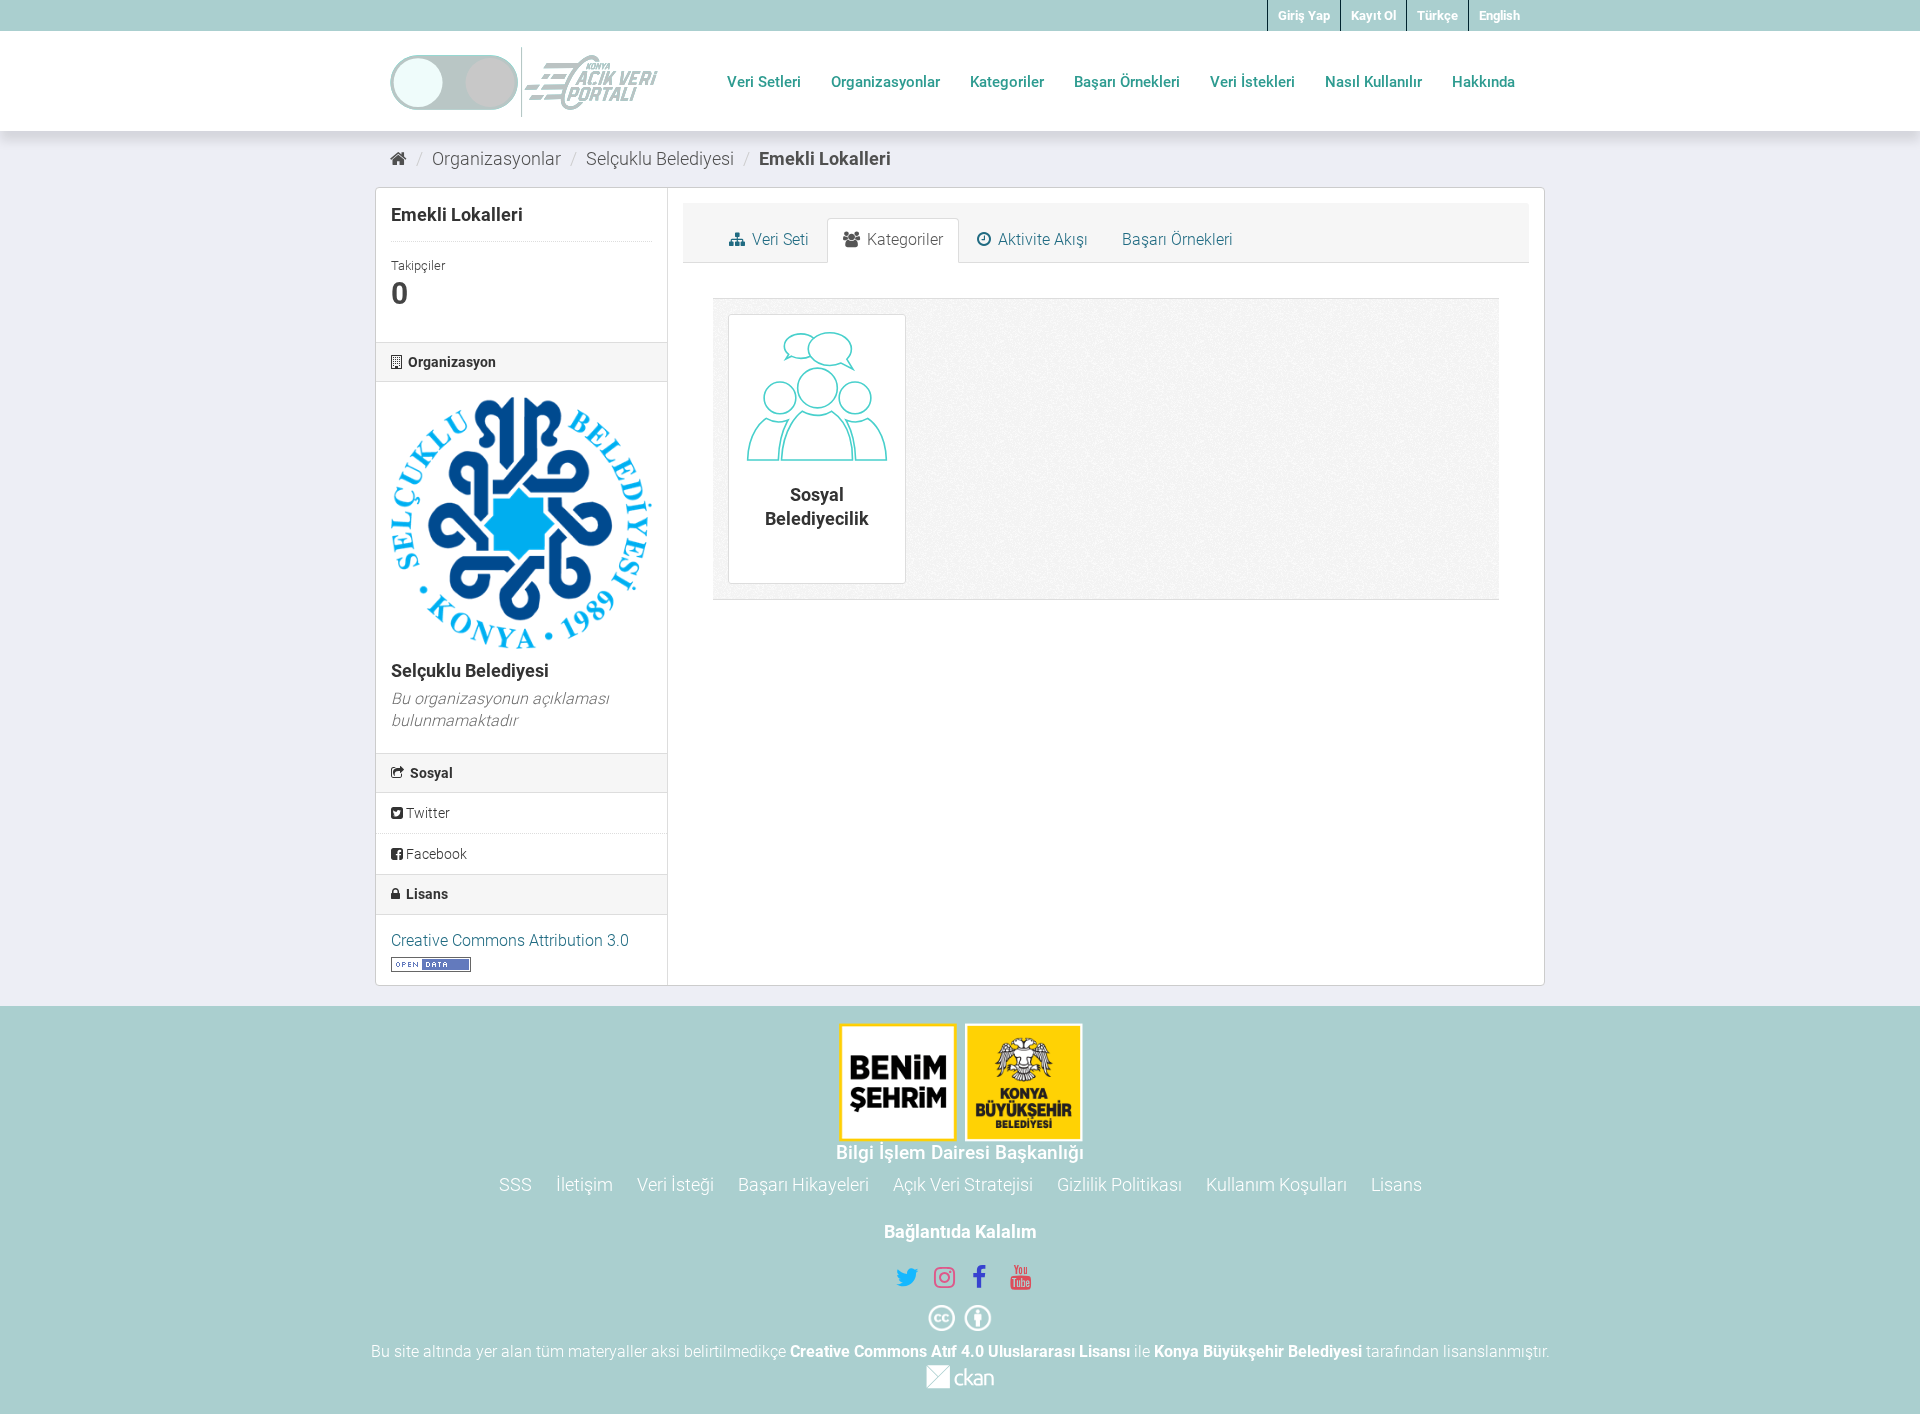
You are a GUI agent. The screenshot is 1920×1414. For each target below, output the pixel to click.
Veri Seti (778, 239)
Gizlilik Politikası (1119, 1184)
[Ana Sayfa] (398, 158)
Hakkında (1483, 82)
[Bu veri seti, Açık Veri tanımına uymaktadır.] (431, 962)
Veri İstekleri (1252, 82)
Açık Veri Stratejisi (963, 1184)
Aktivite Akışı (1041, 239)
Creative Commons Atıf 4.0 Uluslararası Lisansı (960, 1351)
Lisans (1396, 1184)
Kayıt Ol (1373, 15)
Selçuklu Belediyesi (660, 158)
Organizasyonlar (885, 82)
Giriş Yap (1304, 15)
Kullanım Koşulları (1276, 1184)
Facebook (435, 854)
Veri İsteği (675, 1184)
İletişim (584, 1184)
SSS (515, 1184)
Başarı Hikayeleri (803, 1184)
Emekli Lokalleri (825, 158)
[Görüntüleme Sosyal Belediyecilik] (817, 449)
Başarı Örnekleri (1127, 82)
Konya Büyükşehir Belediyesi (1258, 1351)
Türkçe (1437, 15)
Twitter (426, 813)
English (1499, 15)
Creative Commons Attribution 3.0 (510, 940)
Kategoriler (1007, 82)
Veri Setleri (764, 82)
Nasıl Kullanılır (1373, 82)
